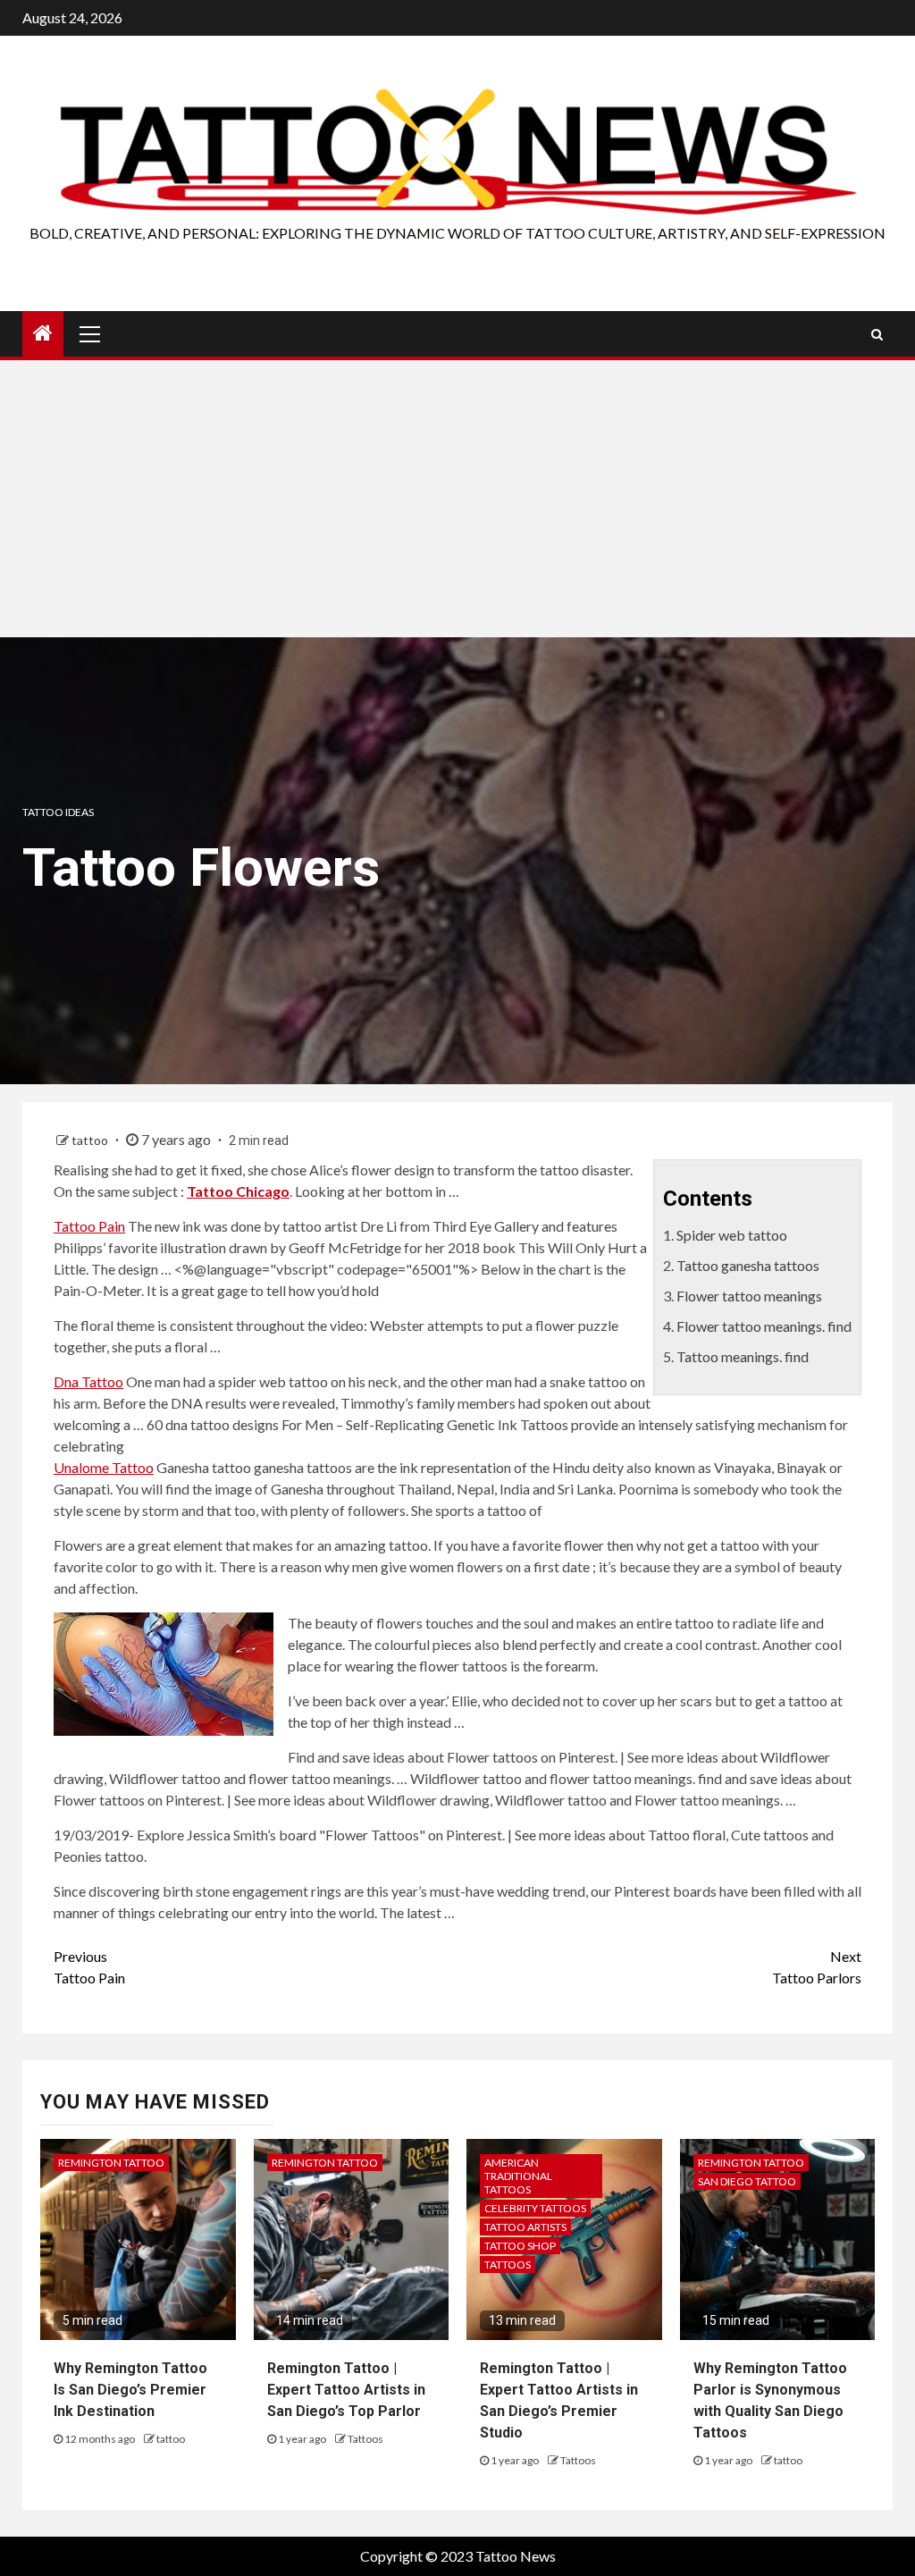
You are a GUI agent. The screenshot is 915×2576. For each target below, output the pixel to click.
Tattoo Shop (520, 2246)
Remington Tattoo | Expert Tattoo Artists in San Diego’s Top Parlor (346, 2390)
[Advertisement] (457, 503)
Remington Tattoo (111, 2163)
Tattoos (365, 2439)
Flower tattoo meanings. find (764, 1326)
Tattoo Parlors (817, 1967)
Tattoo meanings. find (743, 1356)
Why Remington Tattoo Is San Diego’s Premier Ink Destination (130, 2390)
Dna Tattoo (88, 1381)
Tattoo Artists (525, 2227)
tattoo (91, 1140)
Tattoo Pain (89, 1226)
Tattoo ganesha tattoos (748, 1265)
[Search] (877, 334)
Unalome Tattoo (104, 1467)
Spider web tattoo (732, 1235)
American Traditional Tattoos (518, 2176)
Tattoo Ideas (58, 812)
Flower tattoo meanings (749, 1296)
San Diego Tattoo (747, 2181)
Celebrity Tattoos (535, 2208)
